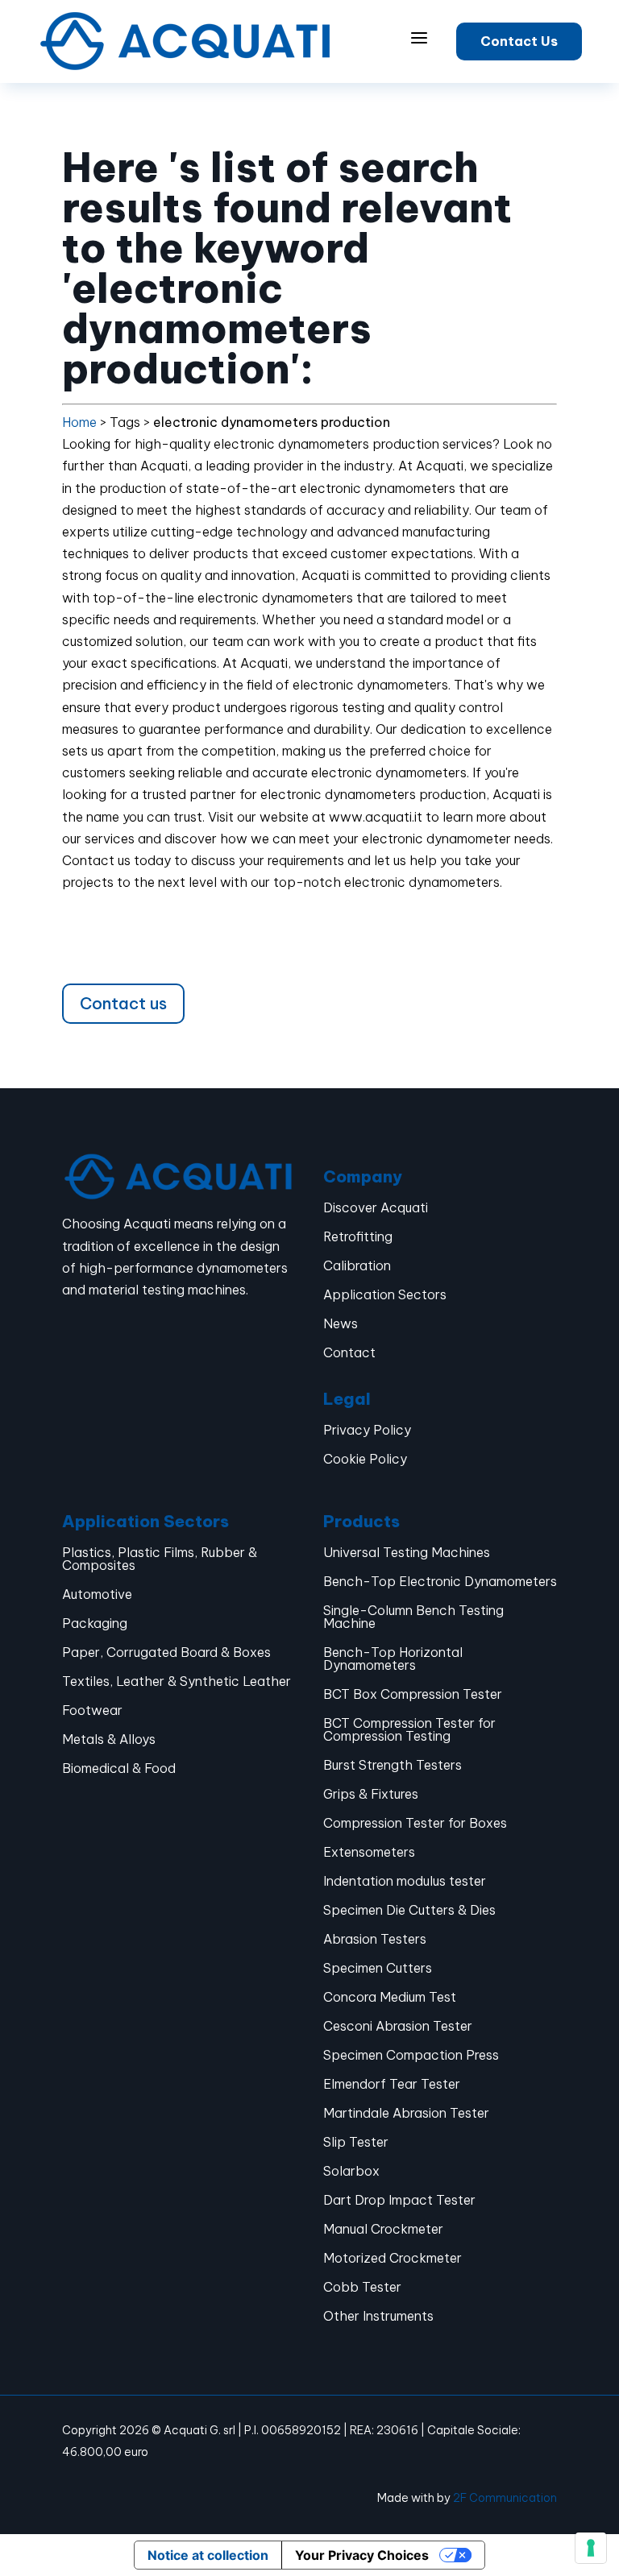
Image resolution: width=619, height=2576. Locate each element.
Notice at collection (208, 2555)
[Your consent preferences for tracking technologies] (591, 2548)
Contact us (123, 1003)
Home (79, 422)
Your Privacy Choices (362, 2555)
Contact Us (519, 41)
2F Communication (505, 2498)
